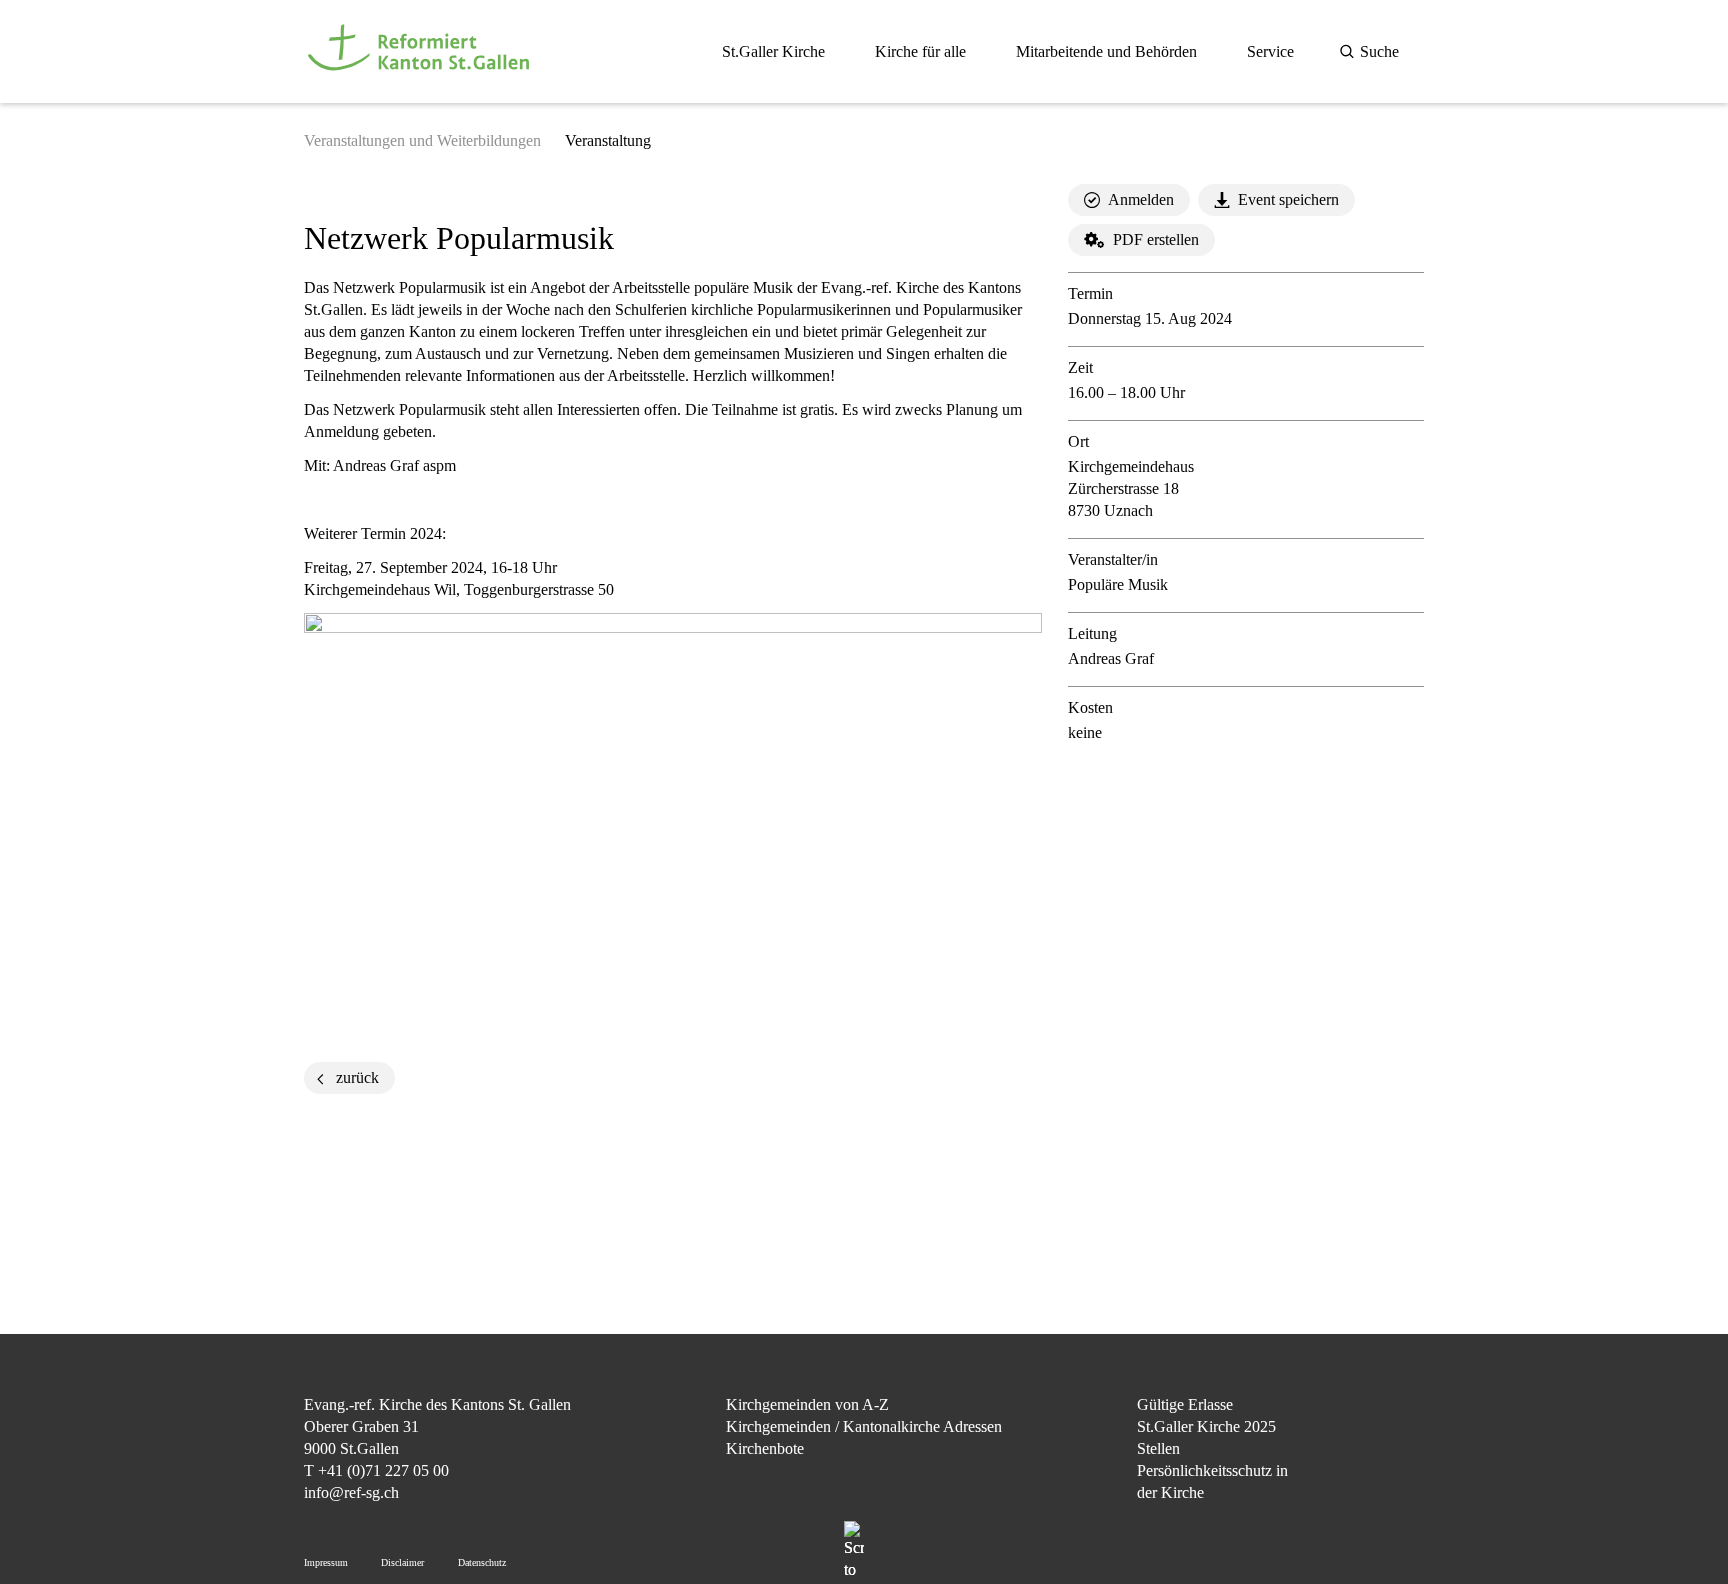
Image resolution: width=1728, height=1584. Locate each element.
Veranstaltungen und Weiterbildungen (422, 140)
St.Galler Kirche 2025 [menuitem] (1206, 1426)
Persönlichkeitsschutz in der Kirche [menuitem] (1212, 1481)
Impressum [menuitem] (326, 1562)
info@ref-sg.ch (351, 1492)
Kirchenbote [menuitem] (765, 1448)
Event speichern (1288, 199)
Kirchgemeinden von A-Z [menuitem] (807, 1404)
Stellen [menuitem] (1158, 1448)
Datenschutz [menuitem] (482, 1562)
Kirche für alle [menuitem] (920, 51)
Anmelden (1141, 199)
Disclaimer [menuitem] (402, 1562)
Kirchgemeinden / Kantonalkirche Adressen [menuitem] (864, 1426)
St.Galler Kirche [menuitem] (773, 51)
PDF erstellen (1156, 239)
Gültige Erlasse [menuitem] (1185, 1404)
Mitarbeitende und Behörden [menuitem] (1106, 51)
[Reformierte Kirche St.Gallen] (422, 81)
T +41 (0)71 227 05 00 (376, 1470)
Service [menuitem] (1270, 51)
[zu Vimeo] (1408, 1507)
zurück (357, 1077)
